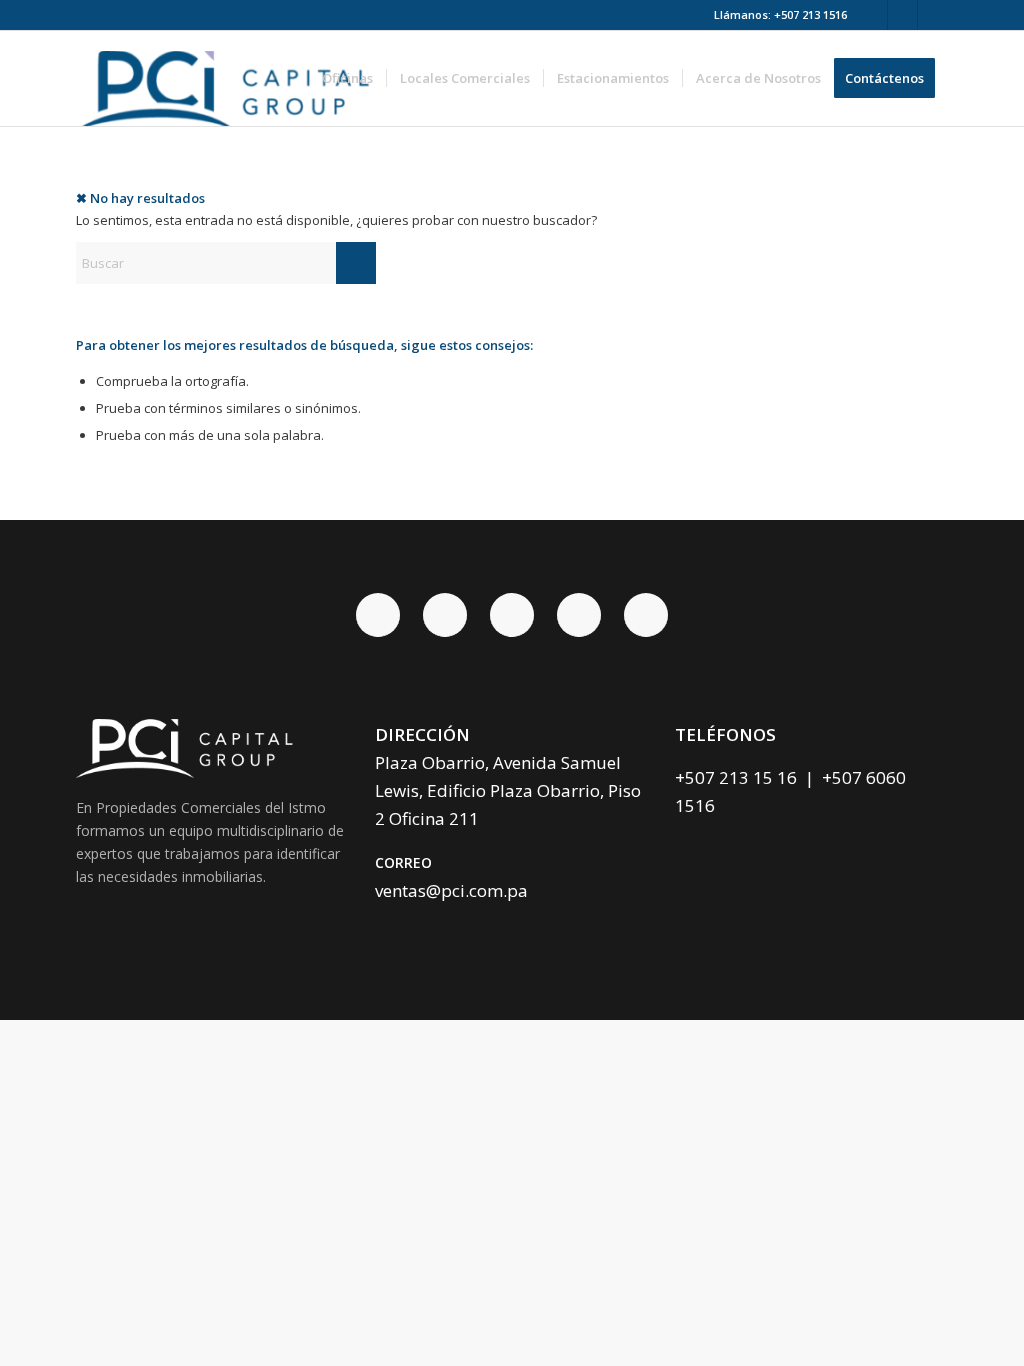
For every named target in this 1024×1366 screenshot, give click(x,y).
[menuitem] (347, 78)
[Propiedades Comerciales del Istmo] (229, 78)
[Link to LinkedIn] (902, 15)
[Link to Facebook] (872, 15)
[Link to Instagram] (933, 15)
